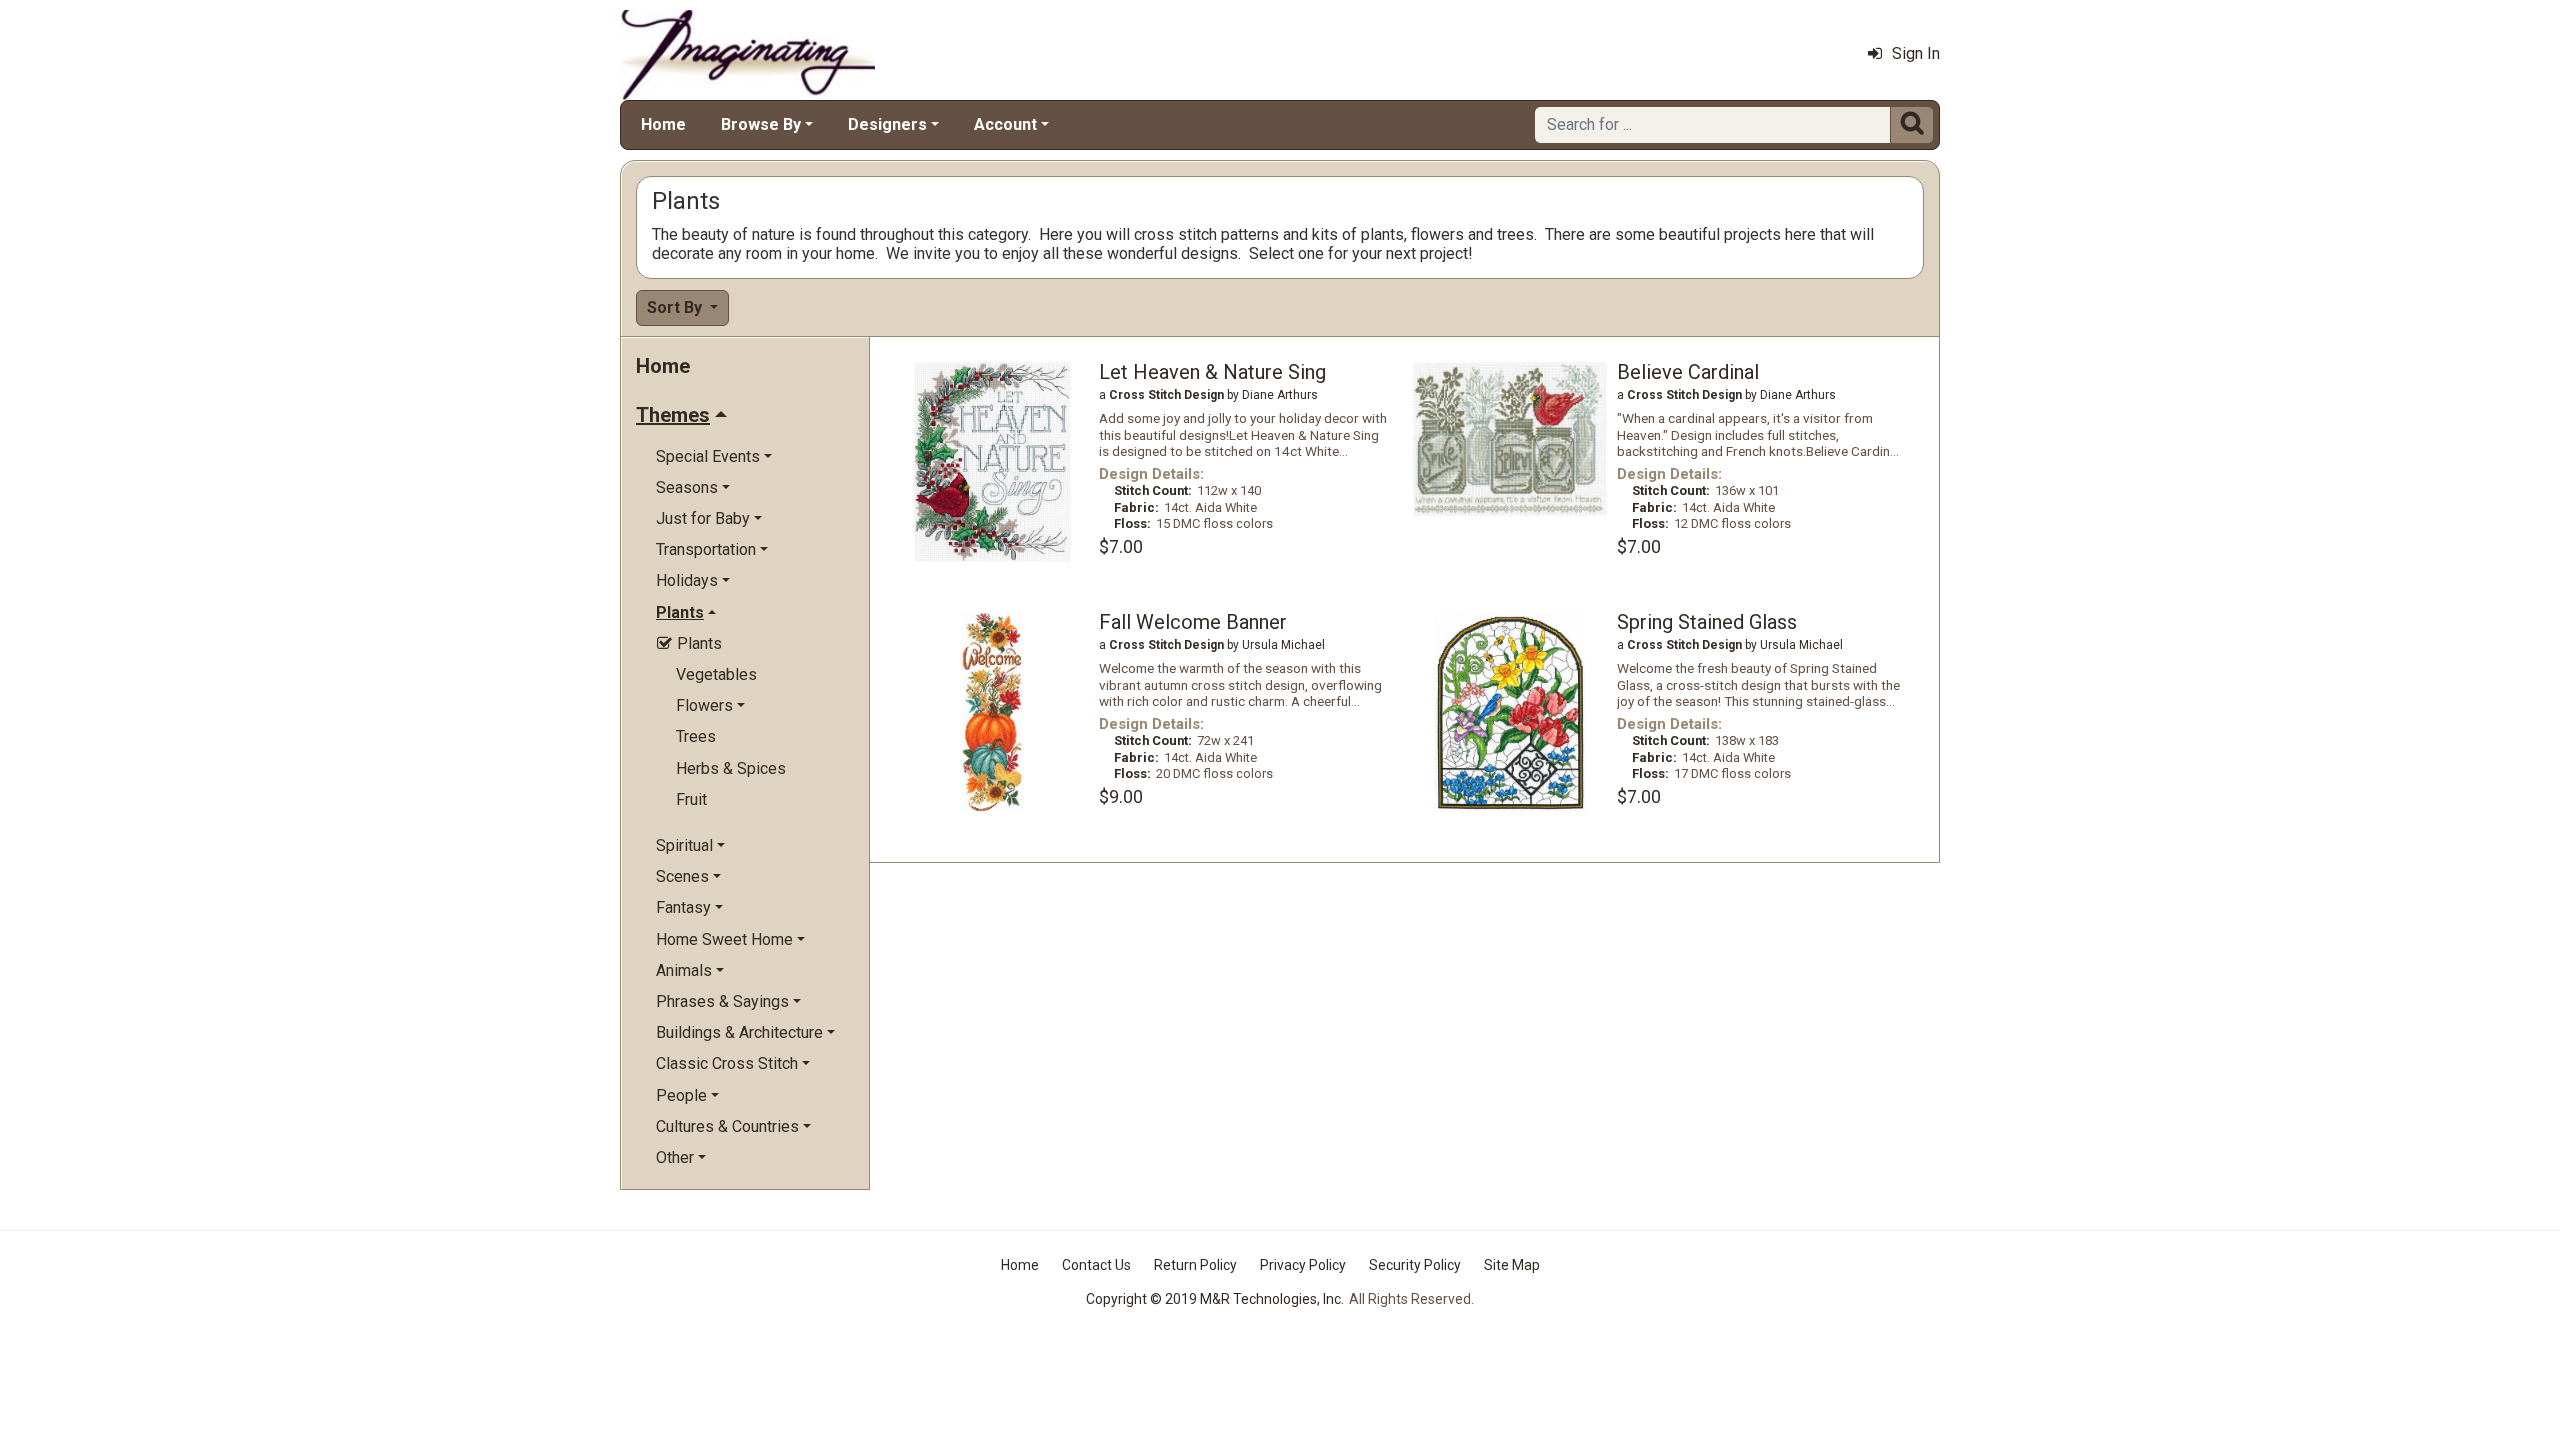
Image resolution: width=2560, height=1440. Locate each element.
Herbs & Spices (731, 768)
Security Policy (1415, 1265)
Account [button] (1005, 124)
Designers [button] (887, 124)
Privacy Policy (1303, 1265)
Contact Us (1096, 1265)
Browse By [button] (761, 124)
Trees (696, 736)
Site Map (1512, 1265)
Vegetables (716, 674)
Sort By (676, 307)
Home (663, 124)
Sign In (1916, 53)
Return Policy (1195, 1265)
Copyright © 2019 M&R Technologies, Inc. (1215, 1299)
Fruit (691, 799)
